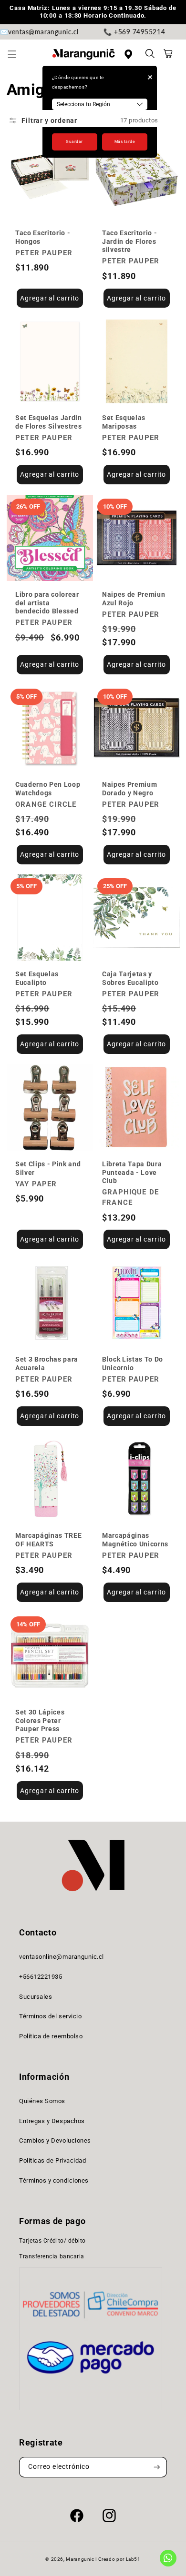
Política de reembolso (51, 2036)
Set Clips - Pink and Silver (48, 1168)
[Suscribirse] (157, 2467)
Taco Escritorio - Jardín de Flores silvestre (129, 241)
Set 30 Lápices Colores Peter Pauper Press (40, 1720)
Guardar (74, 141)
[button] (17, 54)
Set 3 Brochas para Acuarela (47, 1363)
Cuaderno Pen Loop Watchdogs (48, 788)
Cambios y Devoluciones (55, 2140)
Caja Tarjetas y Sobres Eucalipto (130, 978)
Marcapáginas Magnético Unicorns (135, 1539)
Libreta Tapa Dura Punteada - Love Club (132, 1172)
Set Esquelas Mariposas (124, 422)
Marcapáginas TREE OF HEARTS (48, 1539)
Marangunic (80, 2559)
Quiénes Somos (42, 2101)
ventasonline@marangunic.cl (62, 1957)
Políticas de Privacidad (52, 2160)
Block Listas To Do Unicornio (133, 1363)
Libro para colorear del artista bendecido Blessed (47, 603)
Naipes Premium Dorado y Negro (129, 788)
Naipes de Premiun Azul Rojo (134, 598)
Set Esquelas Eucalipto (37, 978)
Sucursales (36, 1997)
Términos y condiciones (54, 2180)
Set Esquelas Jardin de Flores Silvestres (49, 422)
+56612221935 (41, 1977)
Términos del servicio (50, 2016)
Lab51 (133, 2559)
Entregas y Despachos (52, 2121)
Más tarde (125, 141)
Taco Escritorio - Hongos (43, 237)
